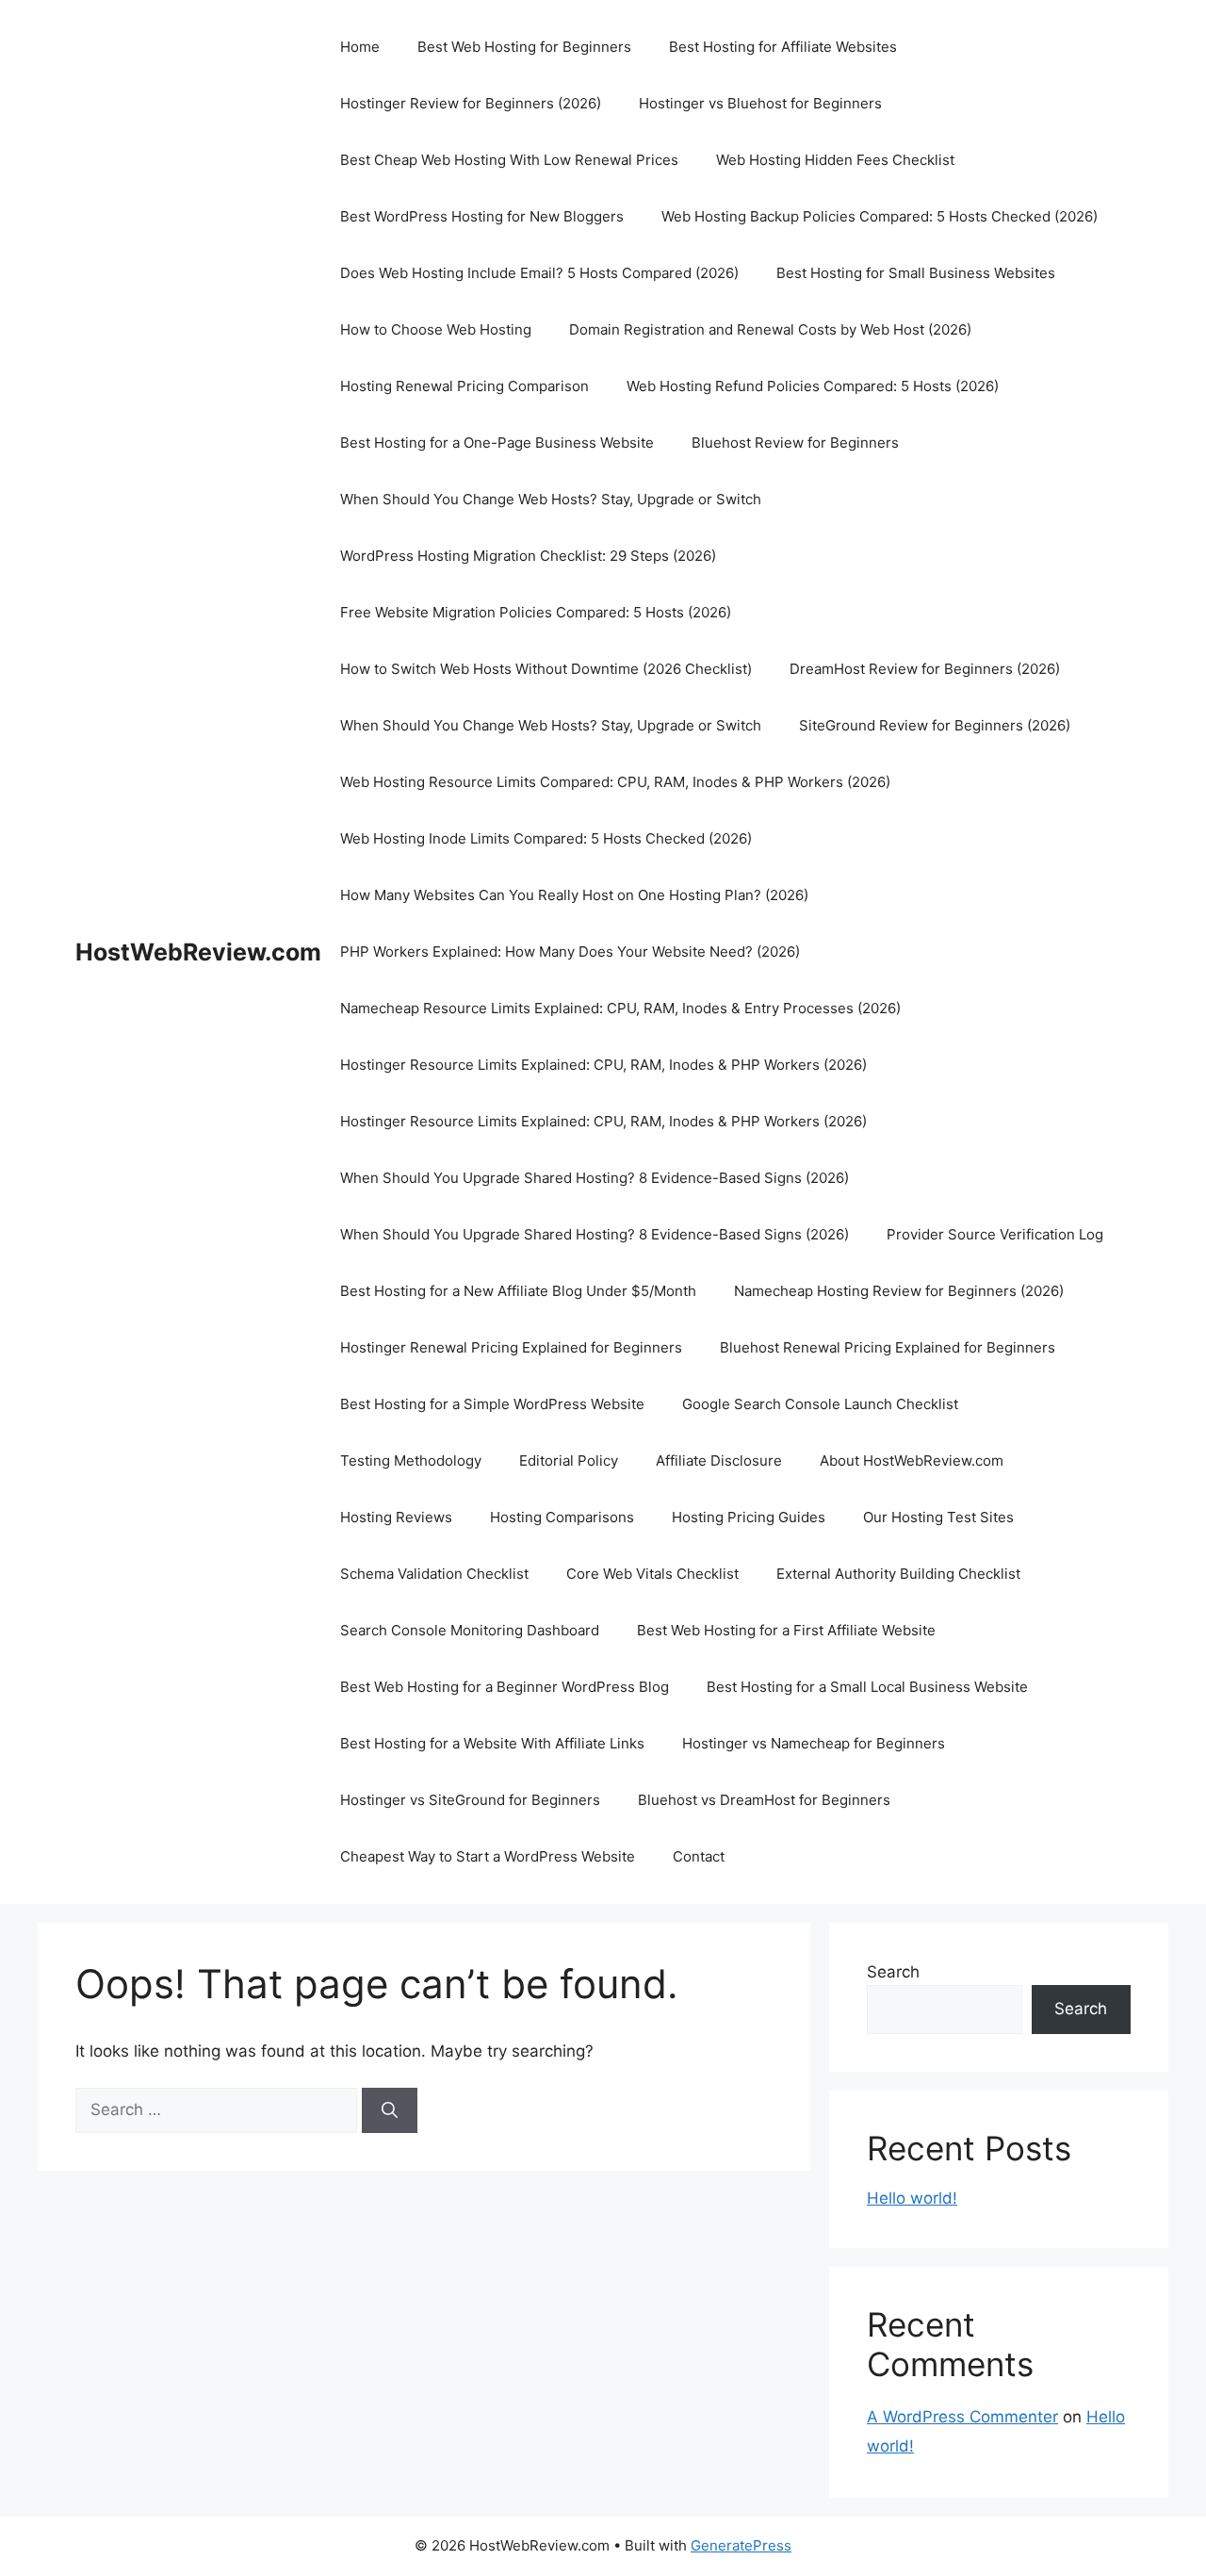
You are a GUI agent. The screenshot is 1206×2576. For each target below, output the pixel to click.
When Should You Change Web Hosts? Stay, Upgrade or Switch (551, 499)
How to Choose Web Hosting (436, 329)
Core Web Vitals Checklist (652, 1574)
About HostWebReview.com (912, 1460)
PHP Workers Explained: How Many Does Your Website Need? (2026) (570, 952)
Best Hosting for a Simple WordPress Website (492, 1404)
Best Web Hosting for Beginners (524, 47)
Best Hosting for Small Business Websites (916, 273)
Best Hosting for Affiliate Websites (783, 47)
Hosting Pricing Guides (749, 1517)
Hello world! (912, 2198)
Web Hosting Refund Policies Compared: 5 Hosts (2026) (813, 386)
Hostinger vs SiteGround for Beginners (470, 1800)
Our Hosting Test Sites (938, 1517)
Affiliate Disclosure (719, 1460)
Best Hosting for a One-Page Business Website (497, 443)
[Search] (390, 2110)
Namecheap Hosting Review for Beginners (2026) (899, 1291)
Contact (699, 1856)
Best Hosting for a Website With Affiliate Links (492, 1743)
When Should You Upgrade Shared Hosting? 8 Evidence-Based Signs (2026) (595, 1178)
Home (360, 47)
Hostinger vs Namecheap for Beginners (814, 1743)
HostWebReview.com (198, 952)
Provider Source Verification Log (995, 1234)
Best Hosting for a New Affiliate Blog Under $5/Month (518, 1291)
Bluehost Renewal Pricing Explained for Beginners (888, 1347)
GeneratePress (741, 2545)
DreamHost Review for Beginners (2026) (925, 669)
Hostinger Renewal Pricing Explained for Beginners (511, 1347)
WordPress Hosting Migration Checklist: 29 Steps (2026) (528, 556)
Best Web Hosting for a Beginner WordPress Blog (505, 1687)
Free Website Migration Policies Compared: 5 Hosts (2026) (536, 612)
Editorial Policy (569, 1460)
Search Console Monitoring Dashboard (470, 1630)
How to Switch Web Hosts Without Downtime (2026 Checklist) (546, 669)
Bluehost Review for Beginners (795, 443)
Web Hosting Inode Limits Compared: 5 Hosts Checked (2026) (546, 838)
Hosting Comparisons (562, 1517)
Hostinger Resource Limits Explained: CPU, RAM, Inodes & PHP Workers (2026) (603, 1065)
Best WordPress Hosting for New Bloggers (482, 216)
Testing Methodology (411, 1460)
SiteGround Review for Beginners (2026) (935, 725)
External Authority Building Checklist (898, 1574)
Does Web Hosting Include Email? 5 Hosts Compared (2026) (539, 273)
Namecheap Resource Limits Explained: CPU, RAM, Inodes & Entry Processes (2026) (620, 1008)
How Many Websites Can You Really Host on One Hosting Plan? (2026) (574, 895)
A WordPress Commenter (962, 2417)
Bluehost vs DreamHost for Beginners (764, 1800)
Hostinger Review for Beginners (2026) (471, 103)
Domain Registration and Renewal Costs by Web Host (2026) (770, 329)
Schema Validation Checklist (434, 1574)
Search (893, 1972)
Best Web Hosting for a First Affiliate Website (786, 1630)
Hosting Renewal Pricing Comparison (464, 386)
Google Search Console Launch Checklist (820, 1404)
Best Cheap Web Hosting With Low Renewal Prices (509, 160)
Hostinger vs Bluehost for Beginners (760, 103)
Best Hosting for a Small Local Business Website (867, 1687)
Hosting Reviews (396, 1517)
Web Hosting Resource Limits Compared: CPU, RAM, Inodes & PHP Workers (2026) (615, 782)
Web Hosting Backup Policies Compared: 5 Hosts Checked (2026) (880, 216)
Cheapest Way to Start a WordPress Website (488, 1856)
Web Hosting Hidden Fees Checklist (835, 160)
